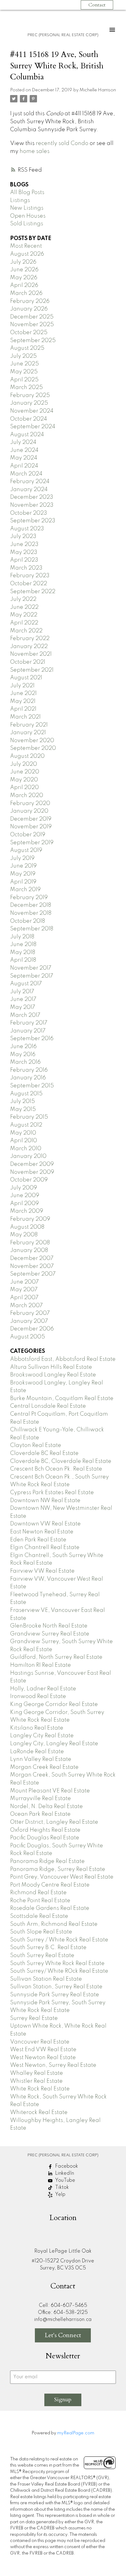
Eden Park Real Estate (38, 1540)
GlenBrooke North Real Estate (49, 1626)
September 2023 (33, 521)
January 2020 (29, 811)
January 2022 (29, 647)
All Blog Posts (27, 193)
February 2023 (30, 576)
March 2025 (26, 387)
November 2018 (31, 913)
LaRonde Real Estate (37, 1752)
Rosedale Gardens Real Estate (50, 1908)
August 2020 (27, 756)
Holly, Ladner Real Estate (43, 1689)
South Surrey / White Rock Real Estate (59, 1940)
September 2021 (32, 670)
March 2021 (25, 717)
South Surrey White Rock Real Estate (57, 1963)
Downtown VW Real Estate (45, 1524)
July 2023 (23, 536)
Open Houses (28, 216)
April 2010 (24, 1141)
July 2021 (22, 686)
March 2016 (25, 1062)
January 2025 (29, 403)
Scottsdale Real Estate (39, 1916)
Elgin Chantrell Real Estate (45, 1548)
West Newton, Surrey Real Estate (53, 2065)
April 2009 (24, 1204)
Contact (97, 5)
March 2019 (25, 890)
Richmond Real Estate (38, 1893)
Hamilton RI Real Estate (41, 1665)
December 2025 (32, 317)
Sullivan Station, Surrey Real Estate (56, 1987)
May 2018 (23, 952)
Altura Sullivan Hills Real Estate (51, 1367)
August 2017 (26, 984)
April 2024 (24, 466)
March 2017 (25, 1015)
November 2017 (31, 968)
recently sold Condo (62, 143)
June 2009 (25, 1196)
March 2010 (26, 1149)
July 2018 (22, 937)
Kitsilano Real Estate (37, 1728)
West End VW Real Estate (43, 2050)
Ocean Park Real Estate (40, 1814)
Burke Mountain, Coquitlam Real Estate (62, 1399)
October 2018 (28, 921)
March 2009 (27, 1211)
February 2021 (29, 725)
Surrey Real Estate (34, 2018)
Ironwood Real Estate (38, 1696)
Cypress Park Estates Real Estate (52, 1493)
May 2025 (24, 372)
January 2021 (28, 733)
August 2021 (26, 678)
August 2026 (27, 254)
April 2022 (24, 623)
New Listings (27, 208)
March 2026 (26, 293)
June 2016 (23, 1047)
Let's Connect (63, 2335)
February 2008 (30, 1243)
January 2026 (29, 309)
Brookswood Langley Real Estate (53, 1375)
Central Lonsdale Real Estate (48, 1406)
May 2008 (24, 1235)
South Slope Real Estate (41, 1932)
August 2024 (27, 435)
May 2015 (23, 1109)
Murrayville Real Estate (41, 1799)
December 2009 (32, 1164)
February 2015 (29, 1117)
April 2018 (23, 960)
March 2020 (27, 796)
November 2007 (32, 1266)
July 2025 (23, 356)
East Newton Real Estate (42, 1532)
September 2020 (33, 748)
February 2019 (29, 898)
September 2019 (32, 843)
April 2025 (24, 380)
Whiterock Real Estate (39, 2112)
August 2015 (26, 1094)
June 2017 (23, 999)
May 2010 (23, 1133)
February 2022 (30, 639)
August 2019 (26, 850)
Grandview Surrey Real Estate (50, 1634)
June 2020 (25, 772)
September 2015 (32, 1086)
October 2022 (29, 584)
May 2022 (24, 615)
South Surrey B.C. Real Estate (48, 1948)
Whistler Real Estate (36, 2081)
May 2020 (24, 780)
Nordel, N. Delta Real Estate (46, 1807)
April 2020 (24, 788)
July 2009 (24, 1188)
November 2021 (31, 654)
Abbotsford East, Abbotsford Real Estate (63, 1359)
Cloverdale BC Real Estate (44, 1453)
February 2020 (30, 803)
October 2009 (29, 1180)
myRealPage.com (76, 2433)
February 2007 (30, 1313)
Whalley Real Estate (37, 2073)
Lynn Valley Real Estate (41, 1759)
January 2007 (29, 1321)
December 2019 (31, 819)
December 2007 (32, 1258)
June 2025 (24, 364)
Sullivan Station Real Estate (46, 1979)
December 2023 (32, 497)
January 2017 (28, 1031)
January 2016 (28, 1078)
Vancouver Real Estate (40, 2042)
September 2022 (33, 592)
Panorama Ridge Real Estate (47, 1861)
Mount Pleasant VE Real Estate (50, 1791)
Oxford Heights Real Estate (45, 1830)
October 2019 (28, 835)
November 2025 (32, 325)
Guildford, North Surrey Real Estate (56, 1657)
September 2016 (32, 1039)
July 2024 (23, 442)
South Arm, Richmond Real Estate (54, 1924)
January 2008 (29, 1250)
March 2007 (26, 1306)
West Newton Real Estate (43, 2058)
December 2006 (32, 1329)
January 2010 (28, 1156)
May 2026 (24, 278)
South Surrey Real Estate (42, 1956)
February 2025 (30, 395)
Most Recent (26, 246)
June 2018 (23, 945)
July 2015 (22, 1101)
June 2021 (23, 693)
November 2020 (32, 741)
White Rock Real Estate (40, 2089)
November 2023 (32, 505)
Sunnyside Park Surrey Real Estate (55, 1995)
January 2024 (29, 490)
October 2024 (29, 419)
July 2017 (22, 992)
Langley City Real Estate (42, 1736)
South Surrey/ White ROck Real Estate (59, 1971)
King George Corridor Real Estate (54, 1704)
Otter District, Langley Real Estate (54, 1822)
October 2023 (29, 513)
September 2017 (32, 976)
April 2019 (23, 882)
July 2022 (23, 599)
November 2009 (32, 1172)
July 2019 (22, 858)
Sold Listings (27, 224)
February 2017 (29, 1023)
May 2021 (23, 701)
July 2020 (24, 764)
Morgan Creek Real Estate (44, 1767)
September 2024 (33, 427)
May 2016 (23, 1055)
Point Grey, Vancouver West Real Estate (62, 1877)
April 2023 (24, 560)
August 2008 (27, 1227)
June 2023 (24, 544)
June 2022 (24, 607)
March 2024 (26, 474)
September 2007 (33, 1274)
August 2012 (26, 1125)
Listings (20, 200)
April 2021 (23, 709)
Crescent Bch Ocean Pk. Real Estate (56, 1469)
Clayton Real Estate (36, 1445)
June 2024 (24, 450)
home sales (35, 151)
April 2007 (24, 1298)
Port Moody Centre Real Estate (50, 1885)
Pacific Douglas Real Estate (45, 1838)
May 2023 (24, 552)
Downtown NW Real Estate (45, 1501)
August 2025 (27, 348)
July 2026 (23, 262)
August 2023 (27, 529)
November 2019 (31, 827)
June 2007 (24, 1282)
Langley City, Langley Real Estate (54, 1744)
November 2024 (32, 411)
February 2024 (30, 482)
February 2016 (29, 1070)
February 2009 (30, 1219)
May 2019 (23, 874)
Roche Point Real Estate (40, 1901)
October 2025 (29, 333)
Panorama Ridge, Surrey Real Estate (58, 1869)
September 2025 (33, 341)
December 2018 (31, 905)
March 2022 (26, 631)
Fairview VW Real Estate (42, 1571)
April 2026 (24, 285)
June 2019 (23, 866)
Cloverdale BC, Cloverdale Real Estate (61, 1461)
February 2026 (30, 301)
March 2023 (26, 568)
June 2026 (24, 270)
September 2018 (32, 929)
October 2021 (28, 662)
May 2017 (23, 1007)
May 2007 (24, 1290)
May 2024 (24, 458)
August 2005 (28, 1337)
